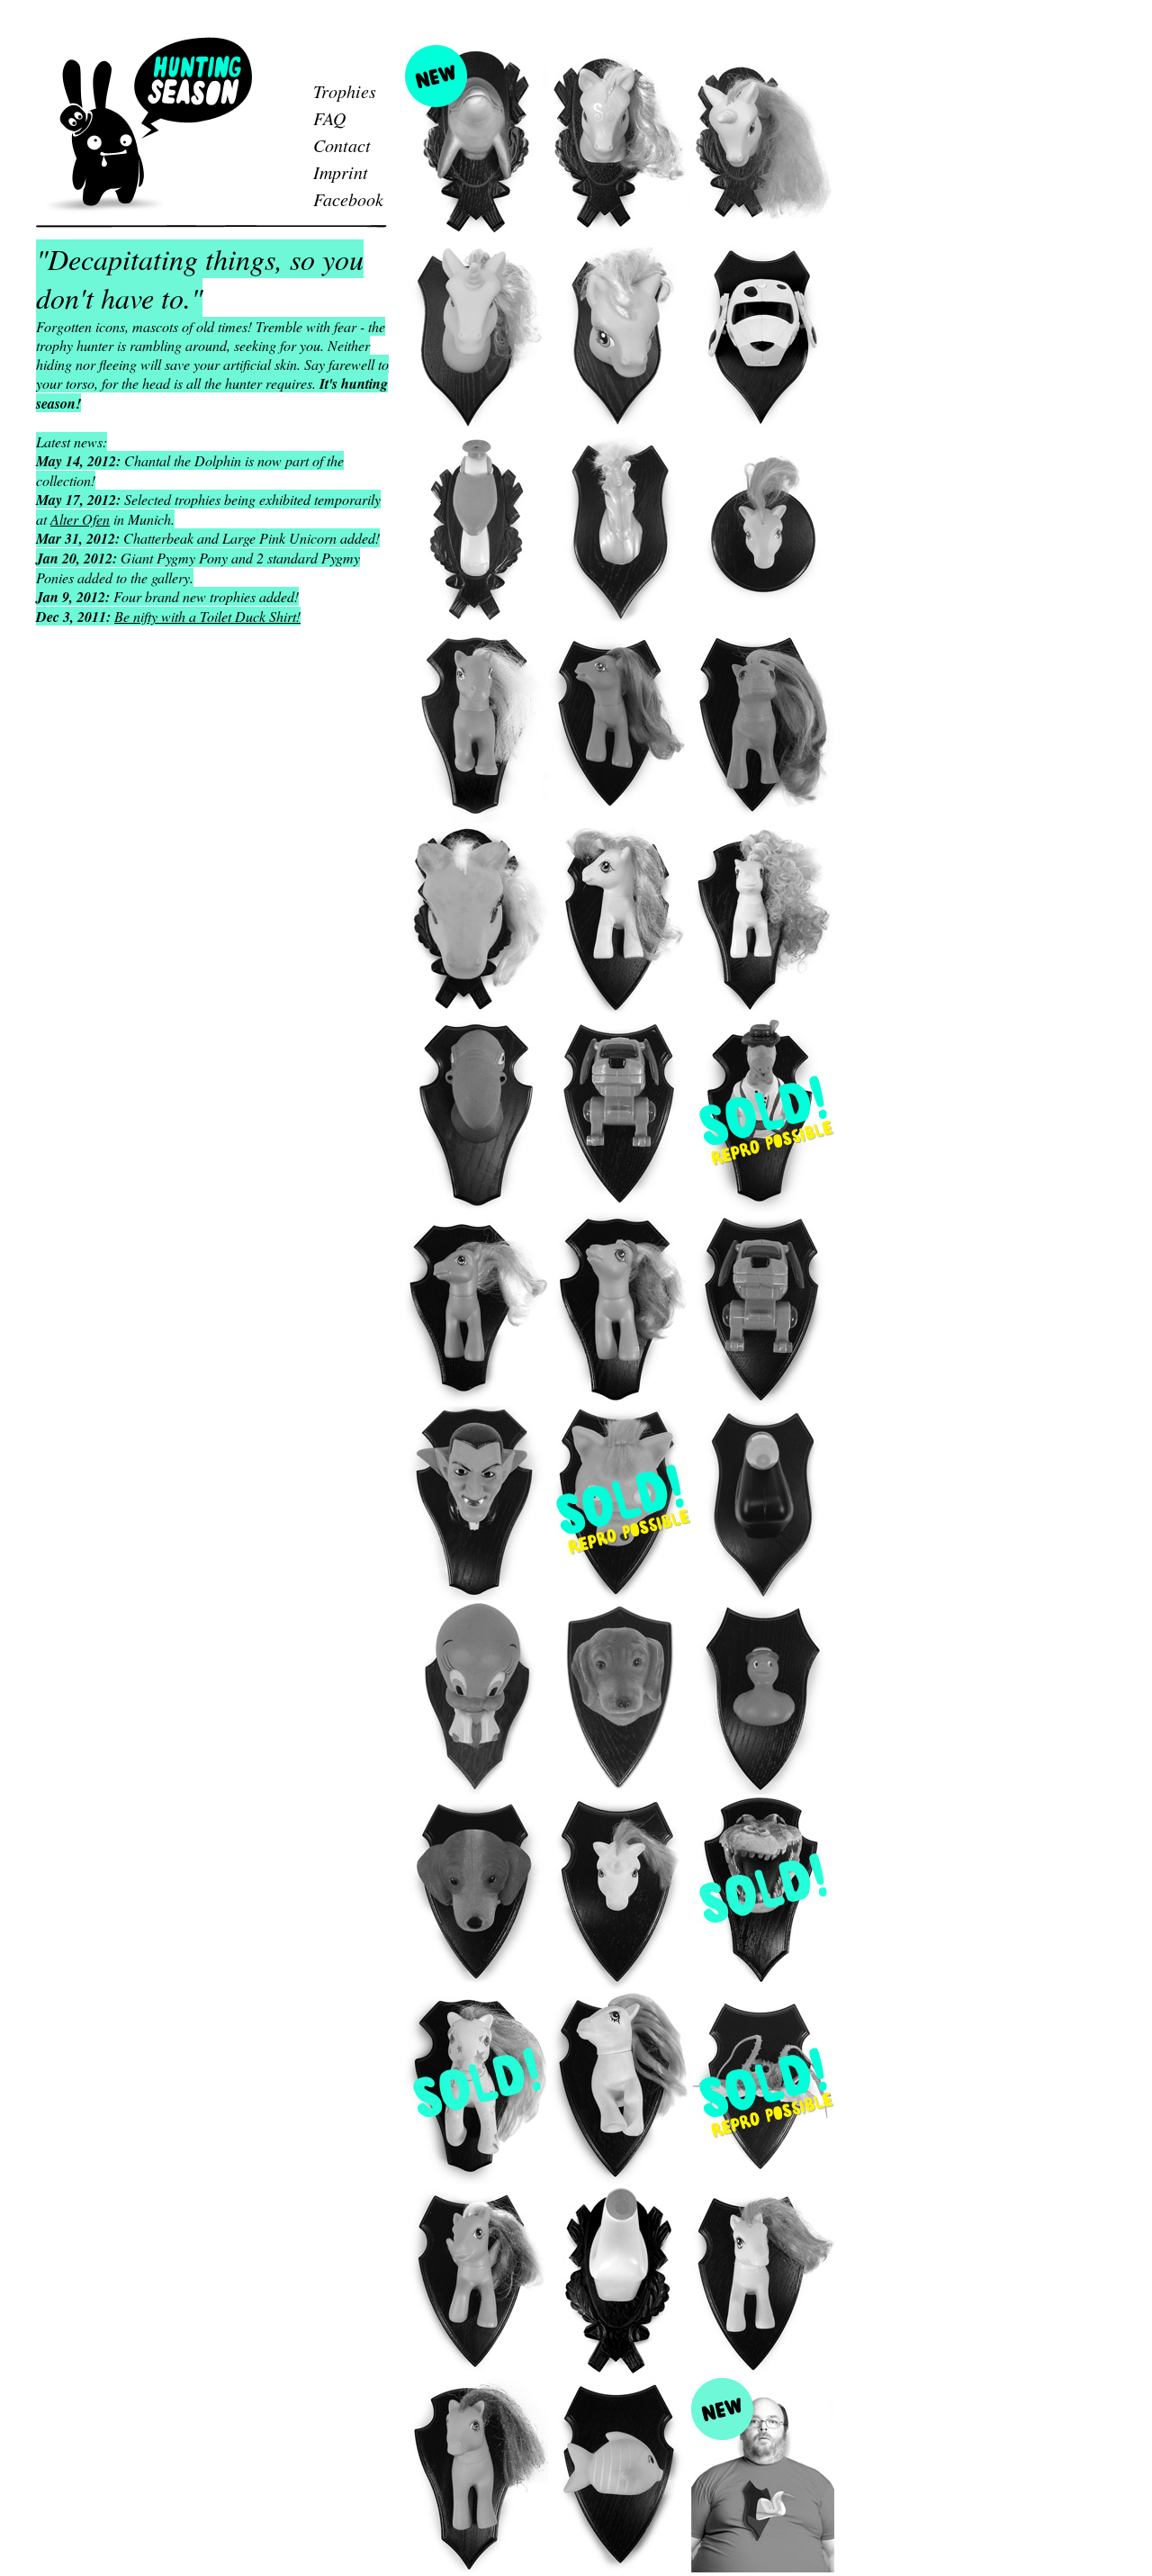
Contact (342, 145)
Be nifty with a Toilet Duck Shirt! (207, 616)
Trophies (345, 91)
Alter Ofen (80, 519)
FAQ (329, 118)
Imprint (341, 172)
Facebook (348, 199)
